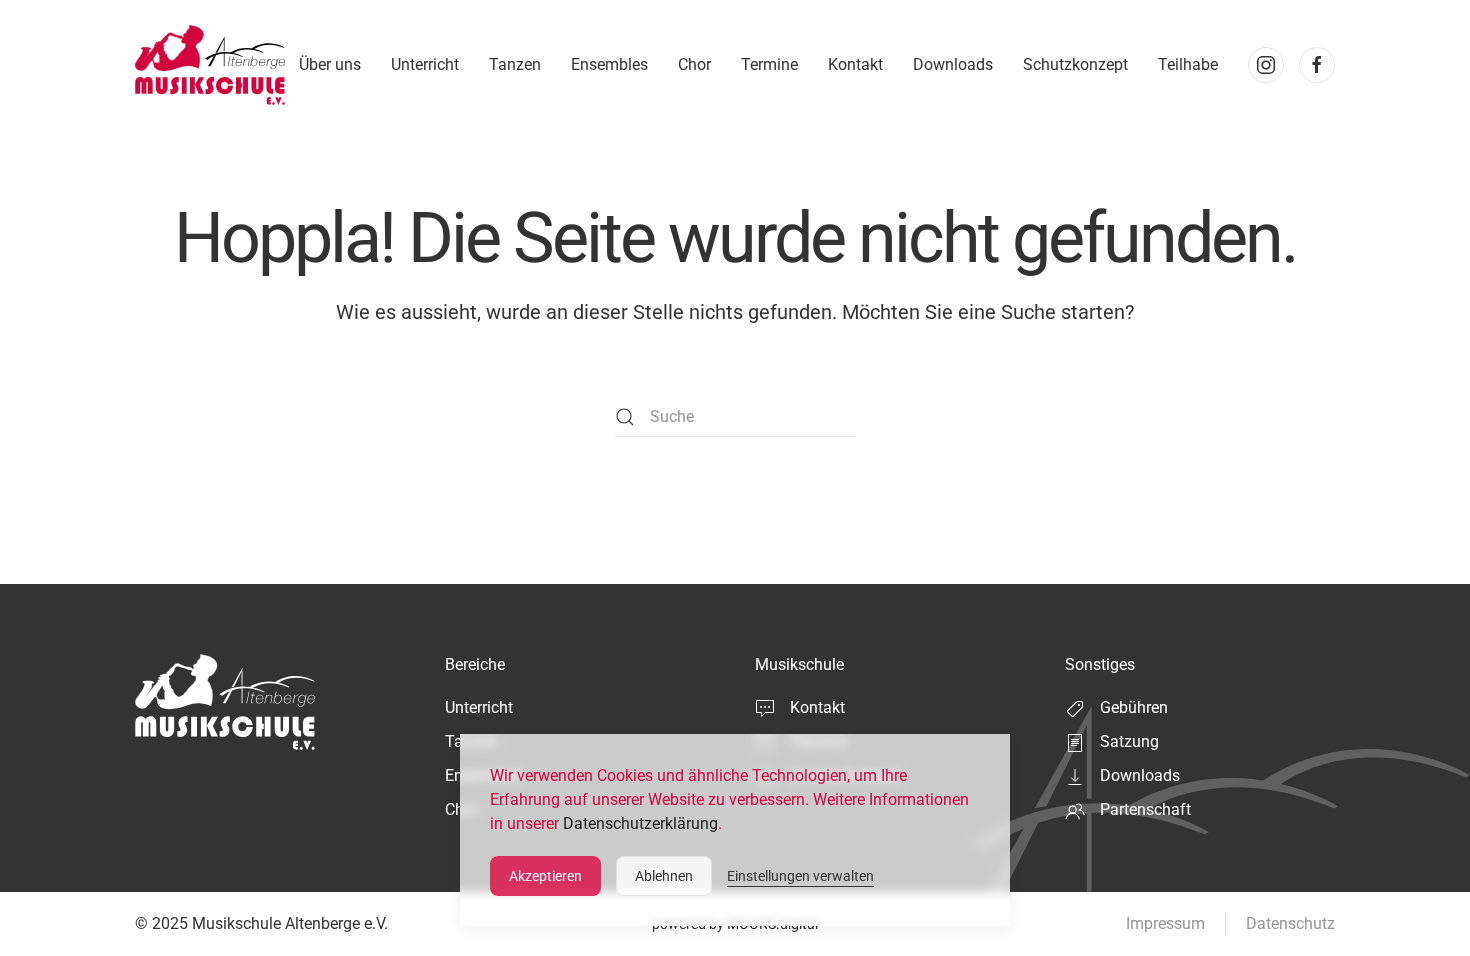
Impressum (1165, 923)
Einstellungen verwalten (800, 876)
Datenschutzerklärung (640, 823)
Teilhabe (1188, 64)
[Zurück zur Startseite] (210, 65)
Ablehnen (664, 876)
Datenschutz (1290, 923)
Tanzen (515, 64)
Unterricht (425, 64)
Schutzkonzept (1075, 64)
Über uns (330, 64)
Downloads (953, 64)
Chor (694, 64)
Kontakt (855, 64)
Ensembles (609, 64)
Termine (769, 64)
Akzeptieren (545, 876)
